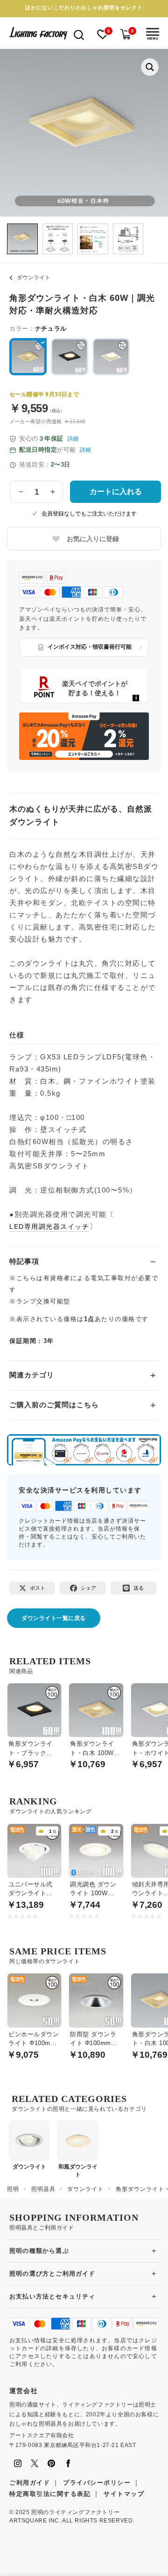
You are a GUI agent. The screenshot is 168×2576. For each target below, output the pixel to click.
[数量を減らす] (21, 492)
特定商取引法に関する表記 (50, 2494)
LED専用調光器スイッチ (49, 1227)
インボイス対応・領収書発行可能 (90, 647)
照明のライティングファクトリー (75, 2512)
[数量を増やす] (53, 492)
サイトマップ (124, 2494)
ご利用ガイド (30, 2483)
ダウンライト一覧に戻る (54, 1618)
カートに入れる (116, 491)
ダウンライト (34, 278)
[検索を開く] (79, 34)
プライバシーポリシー (97, 2483)
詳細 (73, 439)
